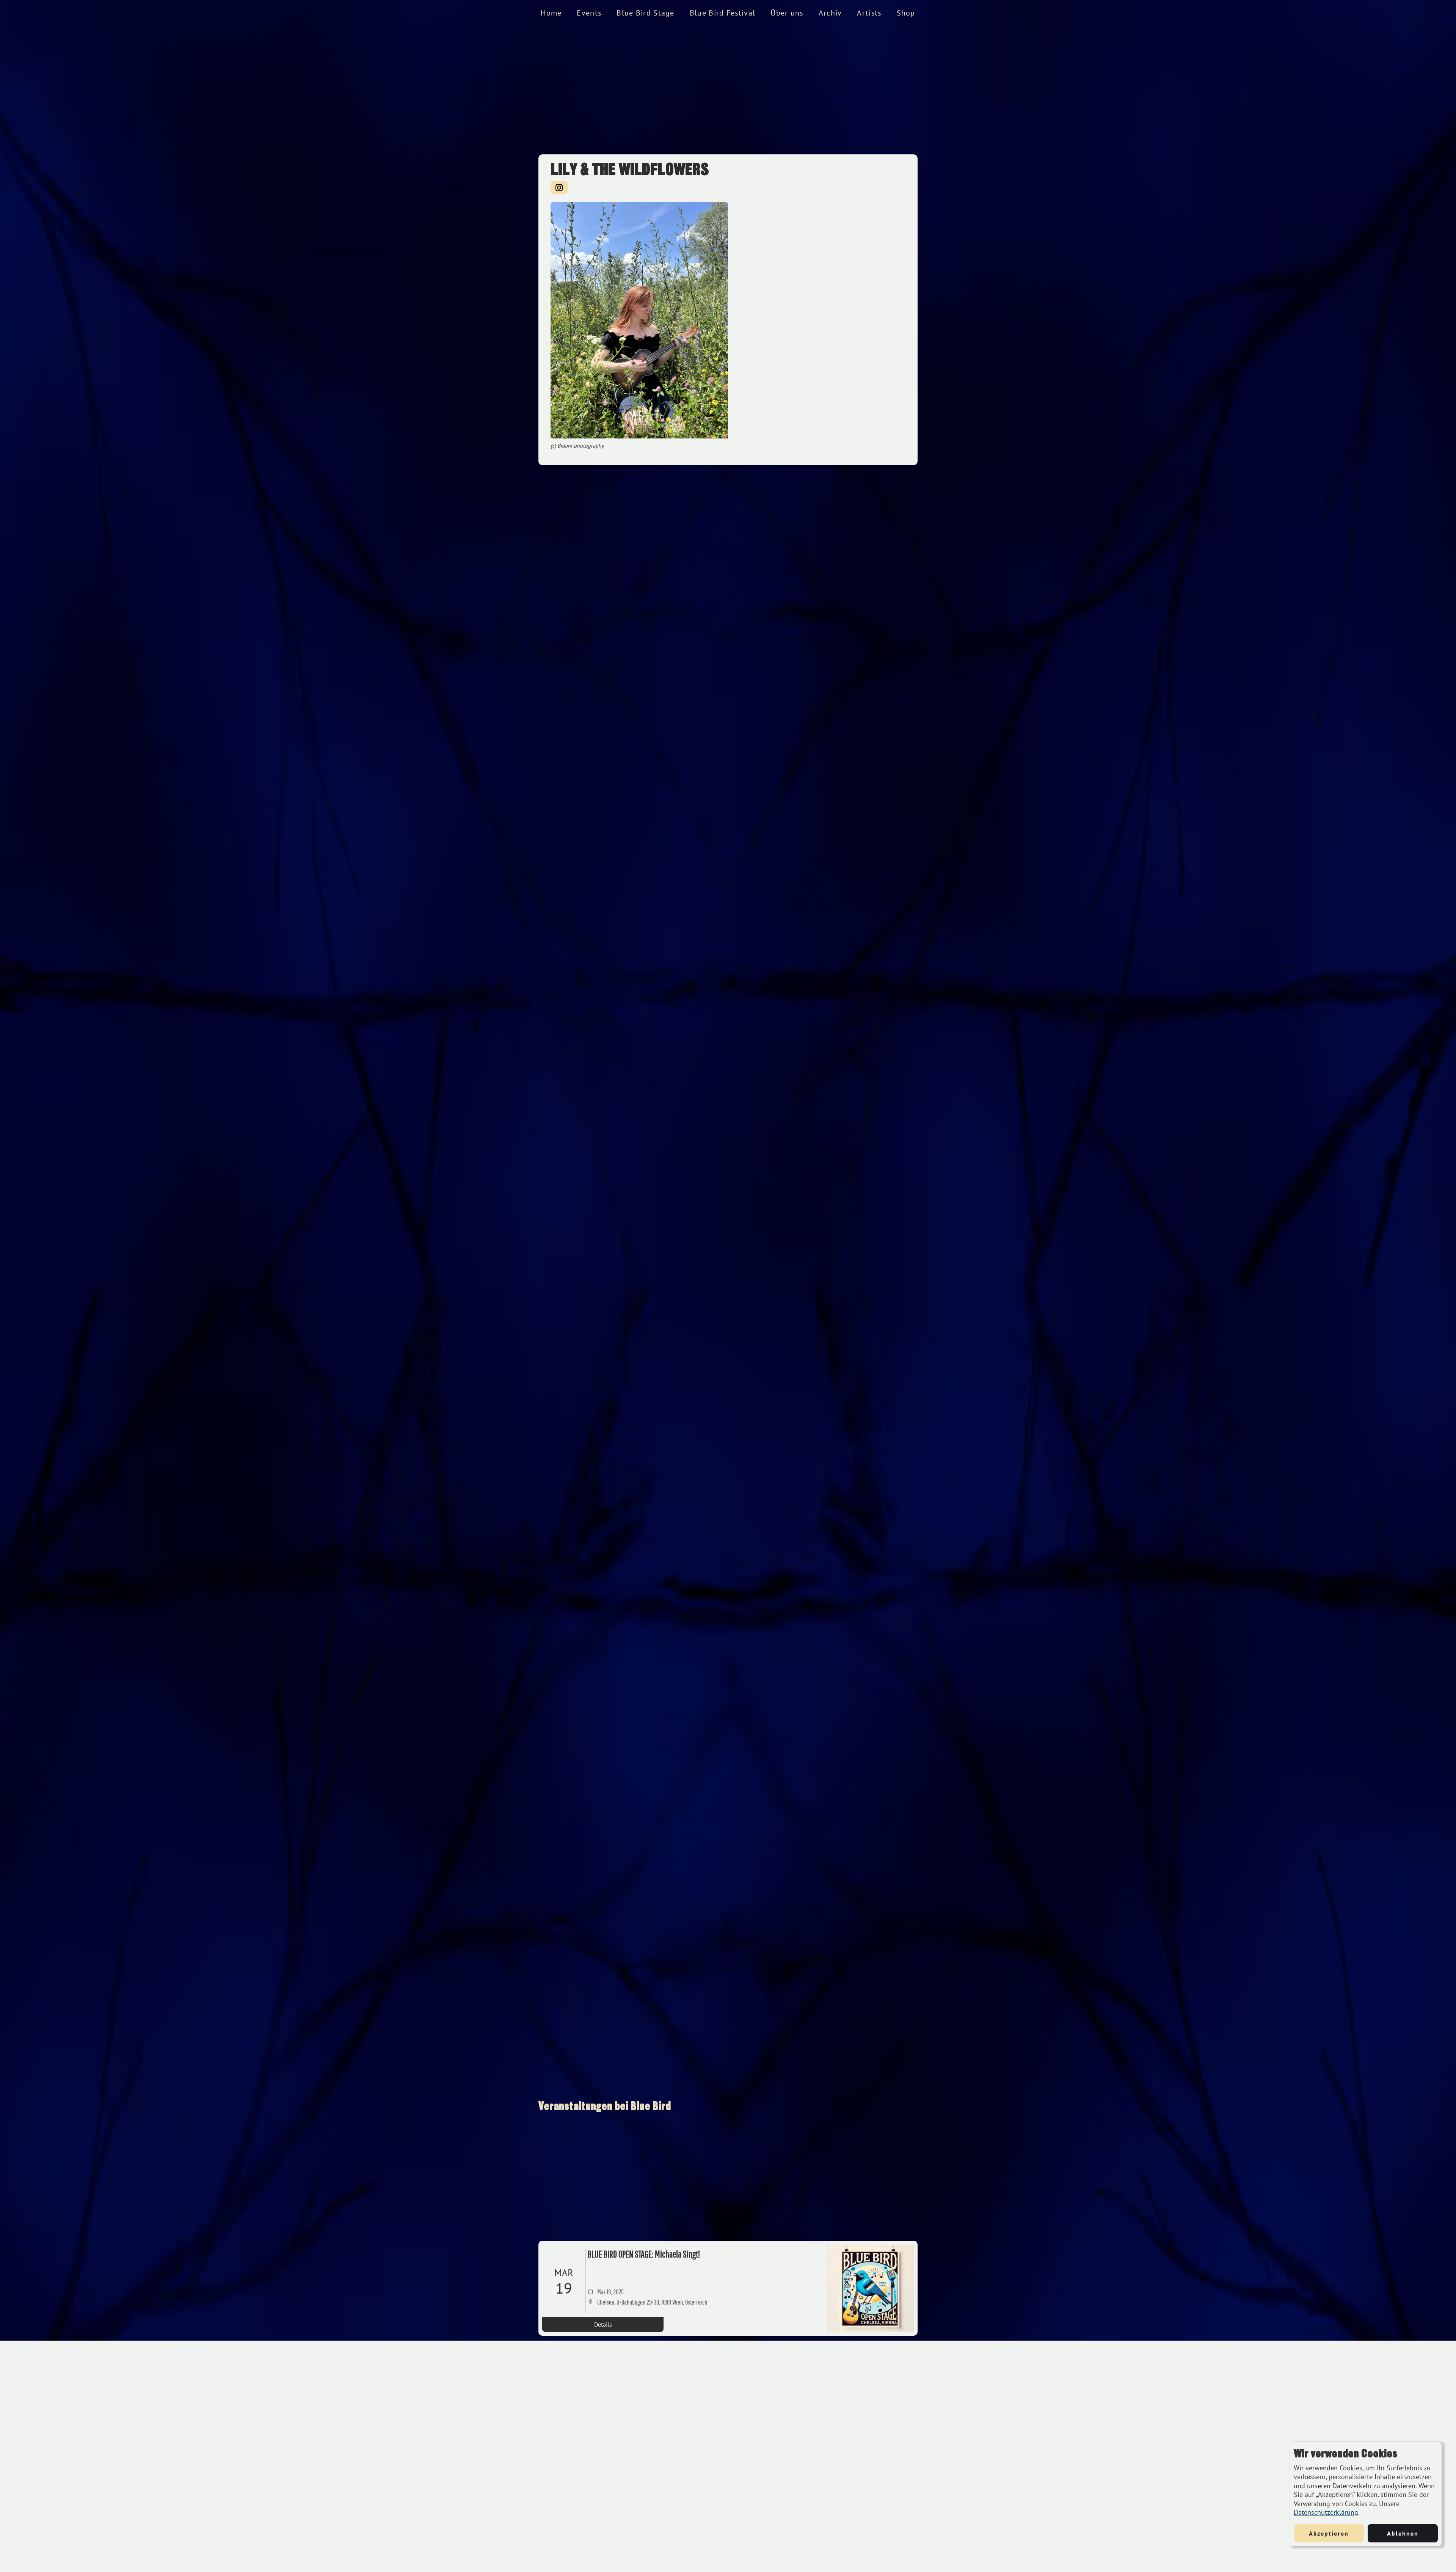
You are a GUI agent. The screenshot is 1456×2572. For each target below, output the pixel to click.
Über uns (787, 13)
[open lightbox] (639, 320)
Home (551, 13)
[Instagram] (559, 188)
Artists (869, 13)
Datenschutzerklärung (1326, 2512)
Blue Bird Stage (646, 13)
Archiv (830, 13)
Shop (906, 13)
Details (603, 2324)
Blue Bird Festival (723, 13)
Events (589, 13)
